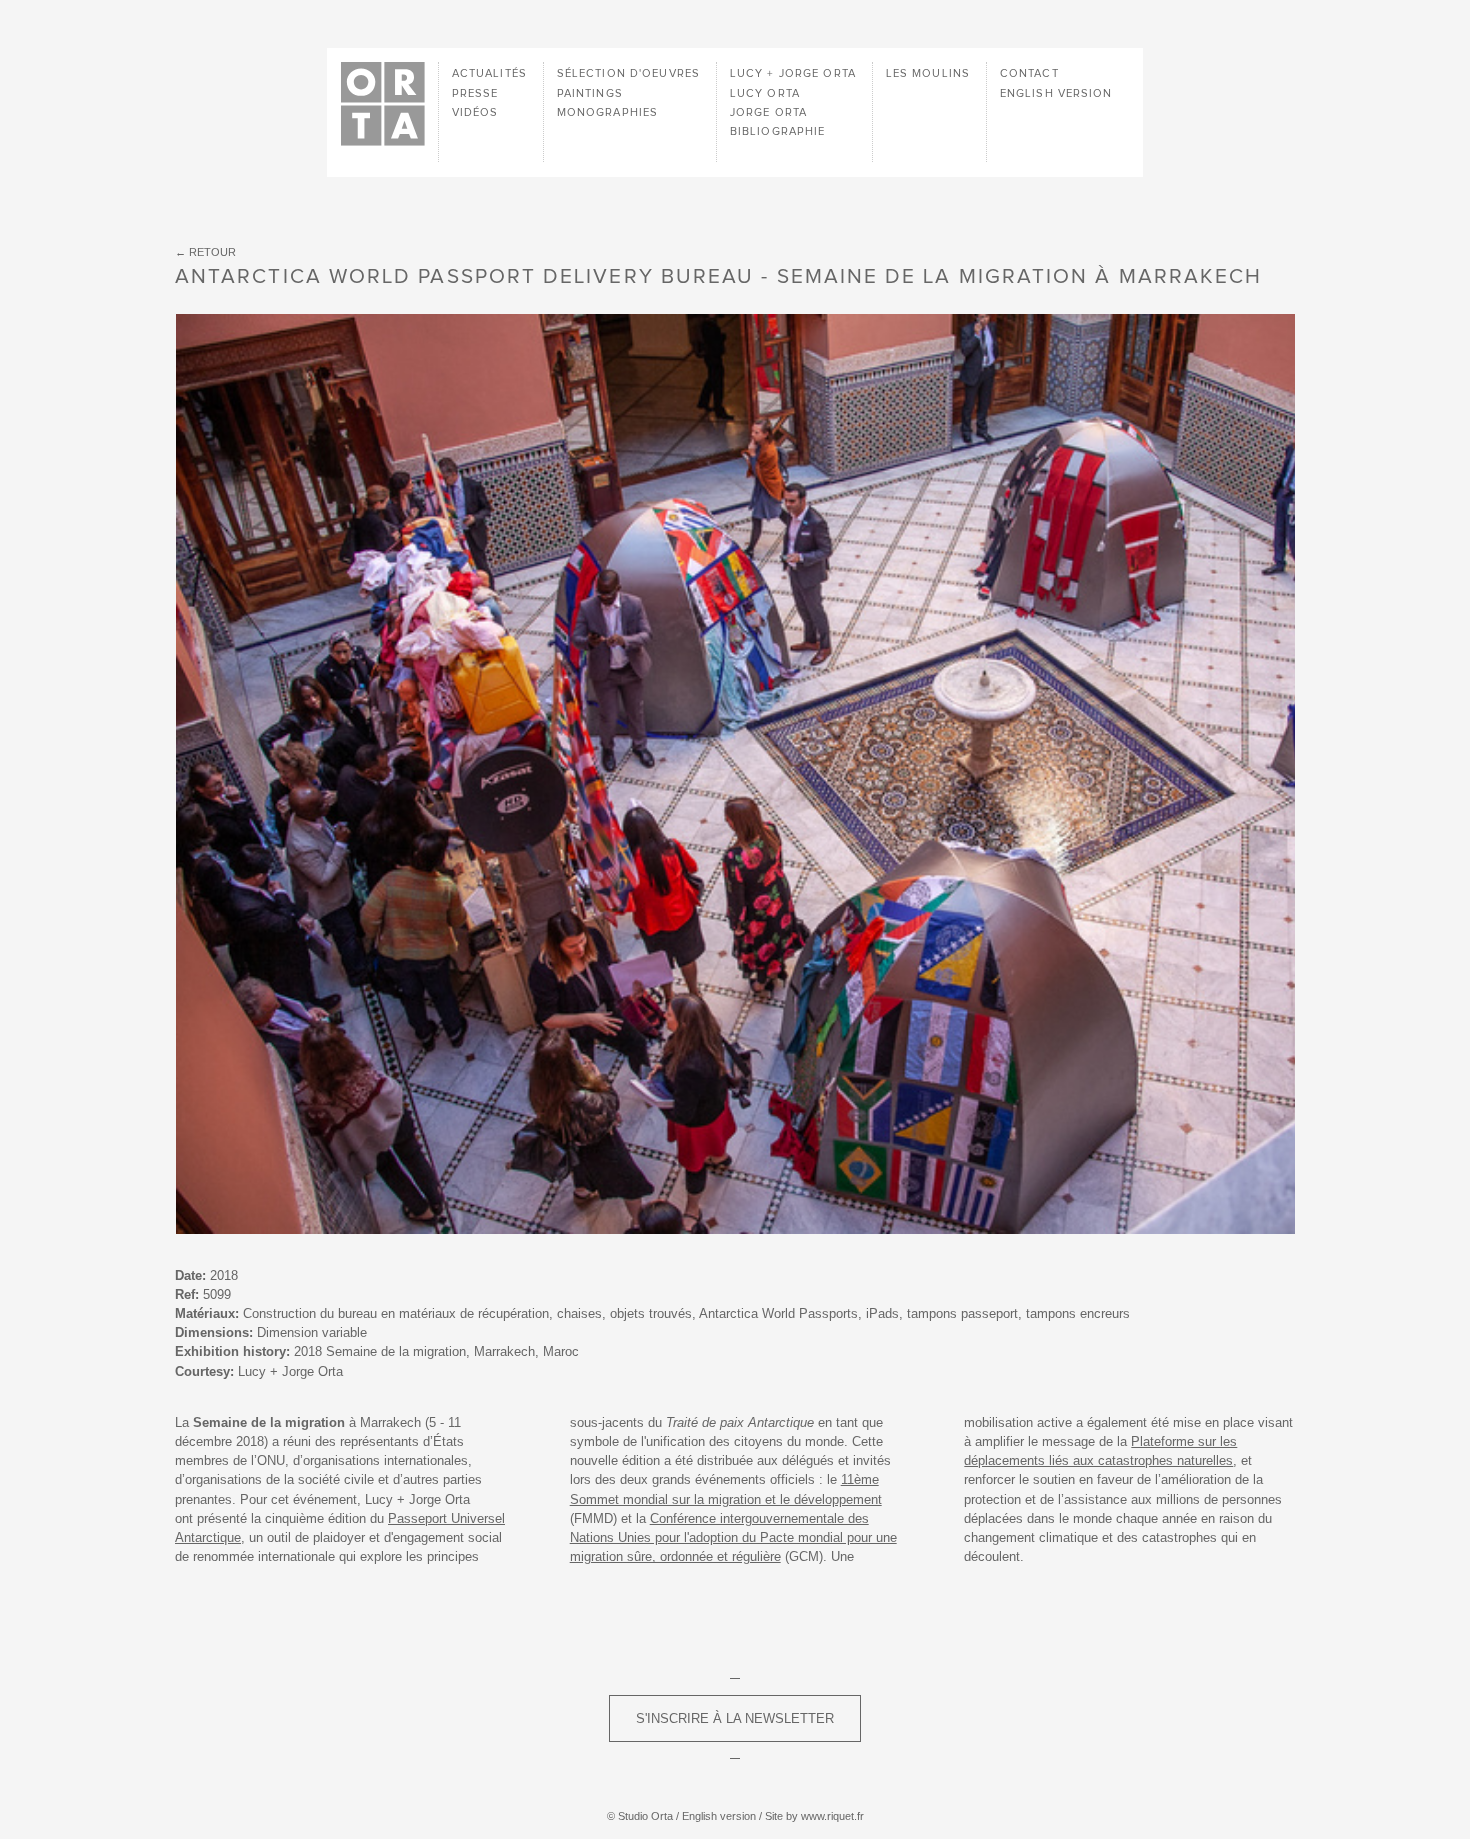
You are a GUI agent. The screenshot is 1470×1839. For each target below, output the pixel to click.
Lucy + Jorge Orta (793, 73)
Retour (212, 252)
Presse (475, 93)
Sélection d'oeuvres (628, 73)
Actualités (489, 73)
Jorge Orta (768, 112)
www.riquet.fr (832, 1816)
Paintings (590, 93)
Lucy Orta (765, 93)
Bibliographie (778, 131)
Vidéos (475, 112)
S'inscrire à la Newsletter (735, 1718)
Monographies (607, 112)
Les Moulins (928, 73)
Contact (1029, 73)
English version (1056, 93)
